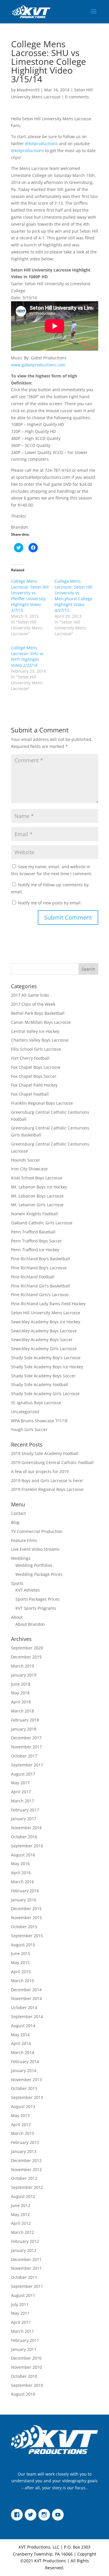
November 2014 (26, 1998)
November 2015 (26, 1918)
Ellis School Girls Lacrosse (36, 1049)
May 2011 (20, 2313)
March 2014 (23, 2052)
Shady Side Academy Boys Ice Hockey (47, 1367)
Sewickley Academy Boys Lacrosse (44, 1331)
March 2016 (23, 1882)
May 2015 (20, 1963)
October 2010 (24, 2376)
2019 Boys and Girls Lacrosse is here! (47, 1481)
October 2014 (24, 2007)
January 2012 (24, 2250)
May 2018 (20, 1693)
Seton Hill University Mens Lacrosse (46, 1313)
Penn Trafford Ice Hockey (35, 1250)
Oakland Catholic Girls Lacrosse (42, 1223)
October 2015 (24, 1927)
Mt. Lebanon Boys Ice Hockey (39, 1187)
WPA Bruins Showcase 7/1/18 (39, 1421)
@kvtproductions (41, 143)
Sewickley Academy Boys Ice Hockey (46, 1322)
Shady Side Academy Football (40, 1384)
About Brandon (30, 1624)
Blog (15, 1522)
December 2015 (26, 1908)
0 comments (77, 97)
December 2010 (26, 2358)
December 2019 (26, 1657)
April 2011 (21, 2322)
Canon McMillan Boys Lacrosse (41, 1022)
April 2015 (21, 1972)
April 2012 (21, 2223)
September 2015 (27, 1936)
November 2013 (26, 2080)
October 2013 (24, 2088)
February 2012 (25, 2241)
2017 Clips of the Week (33, 1004)
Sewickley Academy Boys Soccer (42, 1340)
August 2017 (23, 1774)
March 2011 (23, 2331)
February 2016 (25, 1891)
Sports (17, 1583)
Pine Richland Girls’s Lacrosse (40, 1295)
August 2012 (23, 2196)
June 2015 (21, 1953)
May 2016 (20, 1864)
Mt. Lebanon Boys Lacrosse (37, 1196)
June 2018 (21, 1684)
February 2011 (25, 2340)
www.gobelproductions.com (38, 365)
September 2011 (27, 2286)
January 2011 (24, 2349)
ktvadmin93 (28, 90)
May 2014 (20, 2035)
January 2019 (24, 1675)
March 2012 (23, 2232)
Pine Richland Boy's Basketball (41, 1259)
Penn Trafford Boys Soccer (36, 1241)
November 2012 (26, 2169)
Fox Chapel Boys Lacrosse (36, 1067)
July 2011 (20, 2304)
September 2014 (27, 2017)
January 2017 (24, 1819)
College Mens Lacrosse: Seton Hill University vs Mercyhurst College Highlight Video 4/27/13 (74, 596)
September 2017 (27, 1765)
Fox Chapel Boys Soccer (34, 1076)
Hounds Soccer (26, 1160)
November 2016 (26, 1828)
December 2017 (26, 1738)
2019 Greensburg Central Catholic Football (52, 1462)
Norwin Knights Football (34, 1214)
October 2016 (24, 1837)
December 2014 (26, 1990)
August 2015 (23, 1945)
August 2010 (23, 2394)
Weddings (21, 1558)
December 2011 (26, 2259)
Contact (18, 1513)
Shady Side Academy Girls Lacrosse (45, 1394)
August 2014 (23, 2026)
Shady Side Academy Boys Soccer (43, 1376)
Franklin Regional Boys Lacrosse (42, 1103)
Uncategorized (25, 1412)
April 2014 (21, 2043)
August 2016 (23, 1855)
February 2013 (25, 2142)
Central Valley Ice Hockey (35, 1031)
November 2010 (26, 2367)
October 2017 (24, 1756)
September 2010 (27, 2385)
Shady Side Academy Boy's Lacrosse (46, 1358)
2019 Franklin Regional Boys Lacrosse (47, 1489)
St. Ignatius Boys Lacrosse (36, 1403)
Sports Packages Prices (37, 1599)
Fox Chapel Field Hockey (34, 1085)
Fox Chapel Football (30, 1094)
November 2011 (26, 2268)
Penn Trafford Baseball (33, 1232)
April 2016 (21, 1873)
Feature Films (24, 1540)
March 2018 (23, 1711)
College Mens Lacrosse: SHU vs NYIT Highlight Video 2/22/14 (27, 656)
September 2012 (27, 2187)
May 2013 (20, 2115)
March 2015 (23, 1981)
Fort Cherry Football (30, 1058)
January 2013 (24, 2151)
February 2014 (25, 2061)
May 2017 (20, 1783)
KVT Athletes (28, 1590)
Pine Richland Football (33, 1277)
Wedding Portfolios (34, 1565)
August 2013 (23, 2106)
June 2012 (21, 2205)
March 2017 (23, 1801)
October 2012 (24, 2178)
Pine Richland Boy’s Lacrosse (39, 1268)
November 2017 (26, 1747)
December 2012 (26, 2160)
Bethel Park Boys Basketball (38, 1013)
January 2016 (24, 1900)
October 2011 (24, 2277)
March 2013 (23, 2133)
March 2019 (23, 1666)
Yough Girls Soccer (29, 1429)
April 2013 (21, 2125)
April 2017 (21, 1792)
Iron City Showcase (29, 1169)
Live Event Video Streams (35, 1549)
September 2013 (27, 2097)
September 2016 (27, 1846)
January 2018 (24, 1729)
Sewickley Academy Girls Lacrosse (44, 1349)
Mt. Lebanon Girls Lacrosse (37, 1205)
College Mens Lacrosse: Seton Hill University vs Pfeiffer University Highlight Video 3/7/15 (30, 596)
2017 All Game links (30, 995)
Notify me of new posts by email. (50, 903)
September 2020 (27, 1648)
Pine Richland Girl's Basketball (41, 1286)
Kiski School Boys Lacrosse (37, 1178)
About (17, 1617)
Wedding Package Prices (39, 1574)
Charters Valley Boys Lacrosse (40, 1040)
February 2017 (25, 1810)
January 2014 (24, 2071)
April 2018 (21, 1702)
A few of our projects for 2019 (40, 1471)
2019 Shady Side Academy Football (45, 1453)
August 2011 (23, 2295)
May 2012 (20, 2214)
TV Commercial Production (37, 1531)
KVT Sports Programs (36, 1608)
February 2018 (25, 1720)
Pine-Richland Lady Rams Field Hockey (48, 1304)
